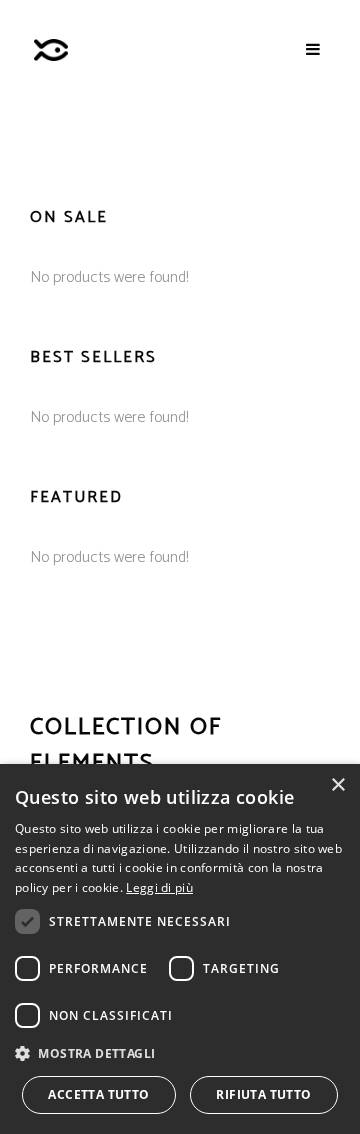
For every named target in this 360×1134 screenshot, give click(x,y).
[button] (180, 1053)
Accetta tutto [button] (98, 1094)
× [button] (337, 785)
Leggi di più (159, 887)
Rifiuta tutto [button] (263, 1094)
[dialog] (180, 949)
